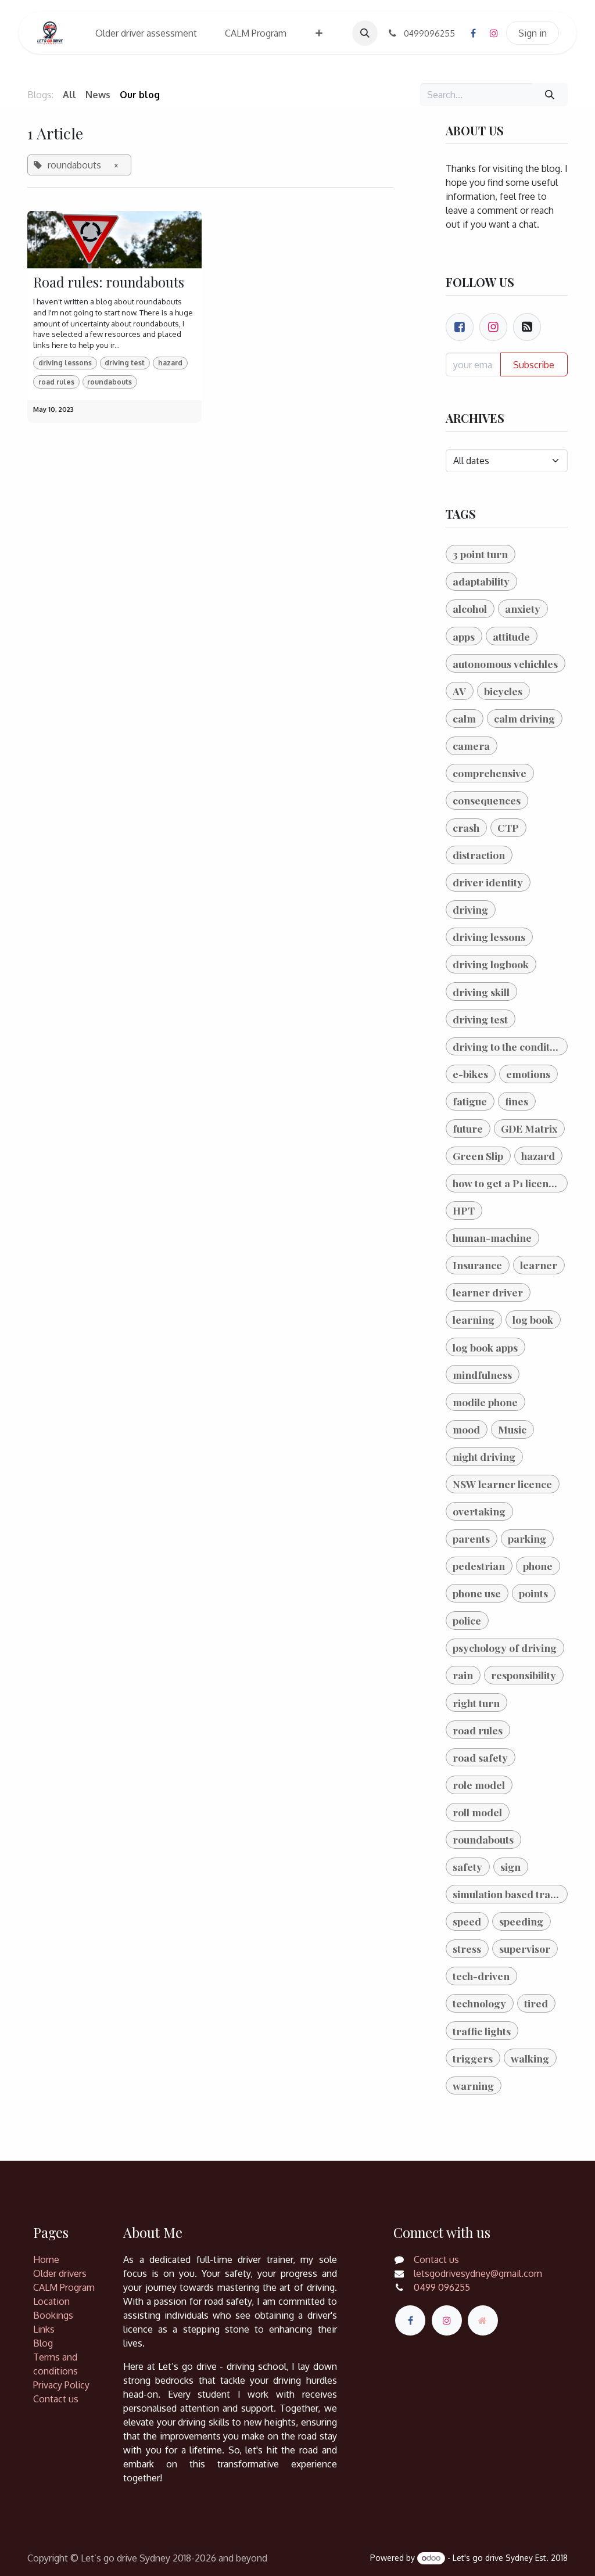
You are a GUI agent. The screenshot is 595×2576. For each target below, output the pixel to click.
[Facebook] (473, 33)
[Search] (550, 95)
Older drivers (60, 2273)
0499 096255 (442, 2287)
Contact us (56, 2399)
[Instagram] (494, 33)
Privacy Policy (61, 2385)
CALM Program (64, 2287)
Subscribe (534, 365)
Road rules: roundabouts (109, 282)
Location (51, 2301)
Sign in (533, 33)
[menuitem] (146, 33)
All (69, 95)
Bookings (53, 2315)
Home (46, 2259)
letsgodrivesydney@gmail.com (478, 2273)
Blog (43, 2343)
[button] (365, 33)
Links (44, 2329)
